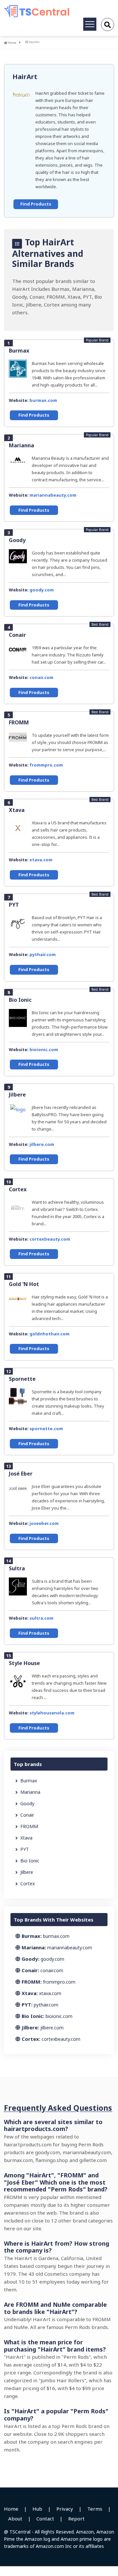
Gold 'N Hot (24, 1284)
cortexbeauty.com (50, 1239)
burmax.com (43, 400)
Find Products (36, 204)
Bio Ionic (20, 1000)
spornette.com (46, 1428)
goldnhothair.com (49, 1334)
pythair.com (43, 954)
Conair (17, 635)
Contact (45, 2518)
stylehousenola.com (52, 1713)
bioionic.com (44, 1049)
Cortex (18, 1189)
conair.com (41, 677)
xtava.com (41, 860)
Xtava (17, 810)
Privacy (65, 2509)
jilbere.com (42, 1144)
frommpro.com (46, 765)
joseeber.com (44, 1523)
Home (12, 43)
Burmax (19, 351)
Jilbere (17, 1095)
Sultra (17, 1568)
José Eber (21, 1474)
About (15, 2518)
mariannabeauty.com (53, 495)
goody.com (42, 590)
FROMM (19, 722)
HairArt (25, 77)
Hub (37, 2509)
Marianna (21, 445)
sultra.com (41, 1618)
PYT (14, 905)
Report (76, 2518)
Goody (17, 540)
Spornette (22, 1379)
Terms (95, 2509)
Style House (24, 1663)
